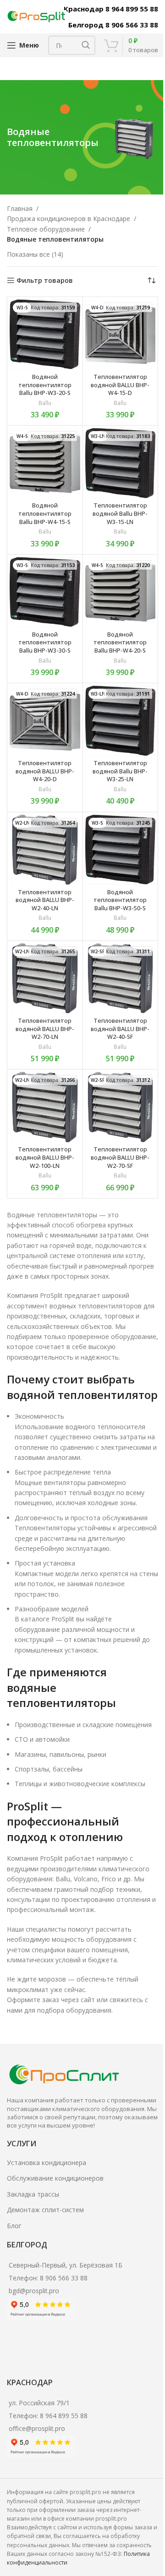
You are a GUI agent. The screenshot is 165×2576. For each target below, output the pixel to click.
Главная (20, 208)
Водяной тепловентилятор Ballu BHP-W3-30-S (45, 643)
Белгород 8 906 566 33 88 (113, 25)
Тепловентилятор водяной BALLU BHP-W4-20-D (45, 771)
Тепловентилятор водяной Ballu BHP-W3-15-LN (120, 513)
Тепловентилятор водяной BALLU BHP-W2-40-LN (45, 900)
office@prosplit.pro (37, 2428)
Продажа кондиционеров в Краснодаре (69, 219)
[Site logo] (37, 16)
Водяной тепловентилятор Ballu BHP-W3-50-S (120, 900)
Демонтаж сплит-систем (45, 2210)
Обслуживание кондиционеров (55, 2178)
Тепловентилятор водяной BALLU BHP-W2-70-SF (120, 1157)
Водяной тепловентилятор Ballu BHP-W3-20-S (45, 385)
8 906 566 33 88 (64, 2278)
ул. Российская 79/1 (39, 2403)
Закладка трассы (33, 2194)
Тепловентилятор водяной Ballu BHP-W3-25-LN (120, 771)
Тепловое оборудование (46, 229)
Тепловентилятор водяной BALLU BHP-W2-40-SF (120, 1029)
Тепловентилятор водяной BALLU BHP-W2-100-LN (45, 1157)
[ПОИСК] (86, 45)
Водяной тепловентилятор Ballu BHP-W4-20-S (120, 643)
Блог (14, 2226)
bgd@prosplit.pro (34, 2291)
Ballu (45, 403)
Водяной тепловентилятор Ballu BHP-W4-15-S (45, 513)
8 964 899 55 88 (64, 2416)
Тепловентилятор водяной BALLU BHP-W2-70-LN (45, 1029)
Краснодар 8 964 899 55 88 (111, 9)
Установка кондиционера (47, 2163)
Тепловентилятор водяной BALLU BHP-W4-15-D (120, 385)
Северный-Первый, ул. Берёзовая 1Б (66, 2265)
